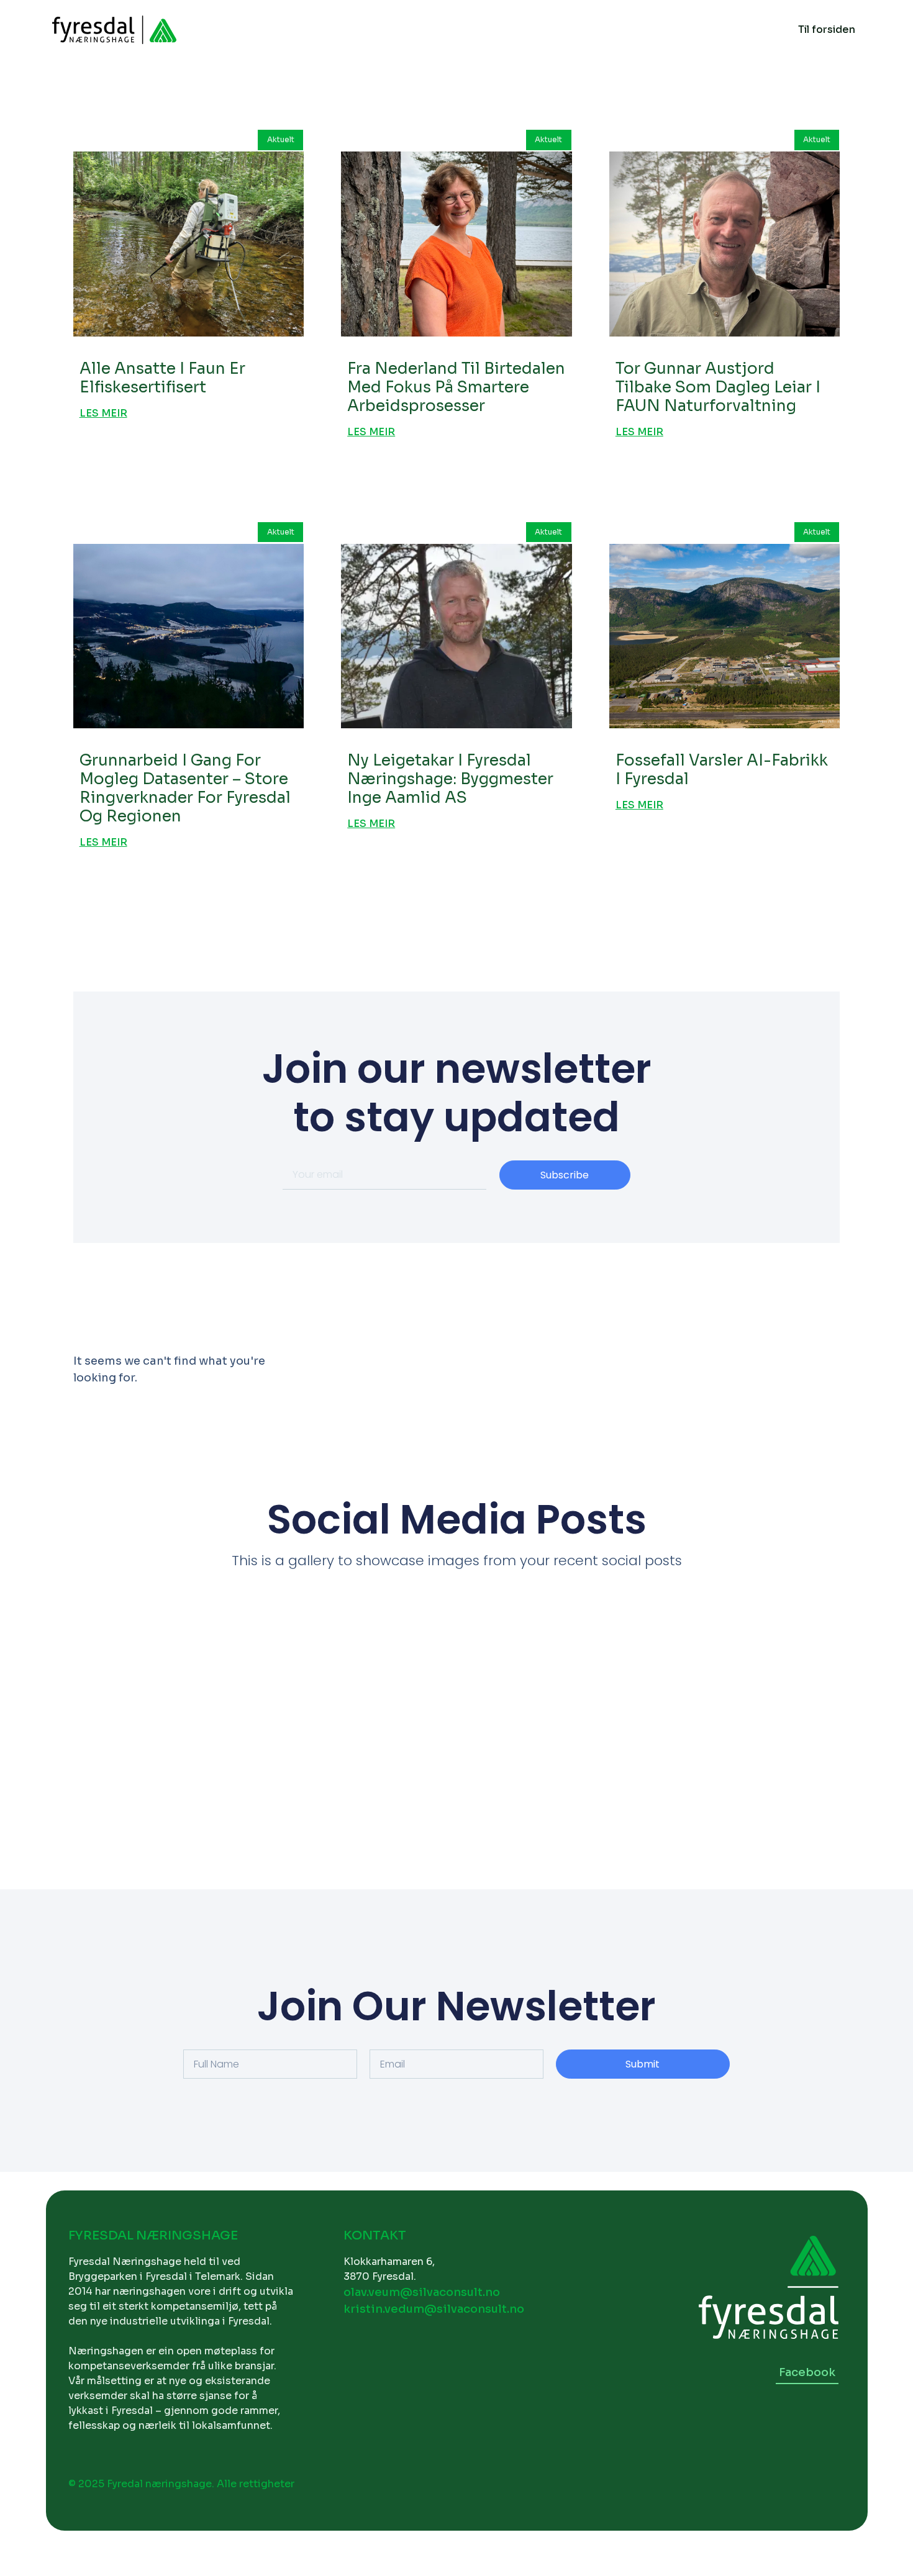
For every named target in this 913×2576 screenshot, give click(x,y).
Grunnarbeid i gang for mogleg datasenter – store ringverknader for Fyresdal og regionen (185, 788)
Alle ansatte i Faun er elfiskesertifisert (162, 378)
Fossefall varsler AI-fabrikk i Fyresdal (722, 770)
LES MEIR (103, 414)
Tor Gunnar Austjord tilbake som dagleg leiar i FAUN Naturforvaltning (718, 387)
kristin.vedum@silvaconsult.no (434, 2309)
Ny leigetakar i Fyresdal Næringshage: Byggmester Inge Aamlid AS (450, 779)
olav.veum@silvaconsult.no (422, 2292)
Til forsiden (827, 29)
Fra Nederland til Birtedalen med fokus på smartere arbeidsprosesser (456, 387)
